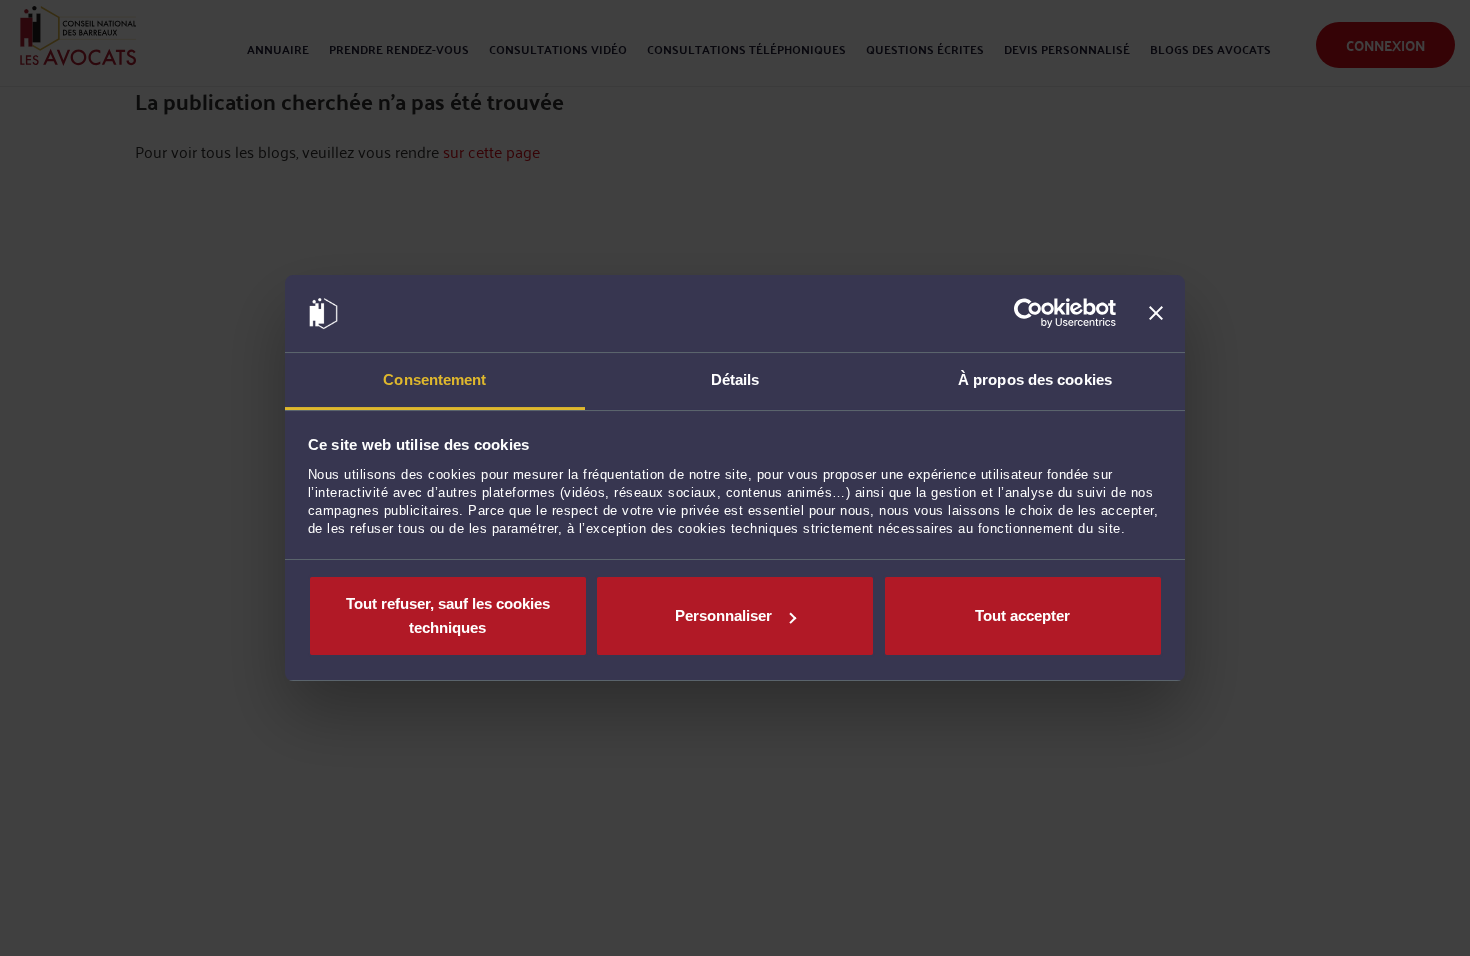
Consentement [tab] (434, 379)
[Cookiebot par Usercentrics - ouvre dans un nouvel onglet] (1028, 314)
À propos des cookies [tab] (1035, 379)
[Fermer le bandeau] (1156, 314)
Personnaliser (723, 615)
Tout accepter (1022, 615)
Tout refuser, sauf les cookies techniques (448, 615)
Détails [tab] (735, 379)
